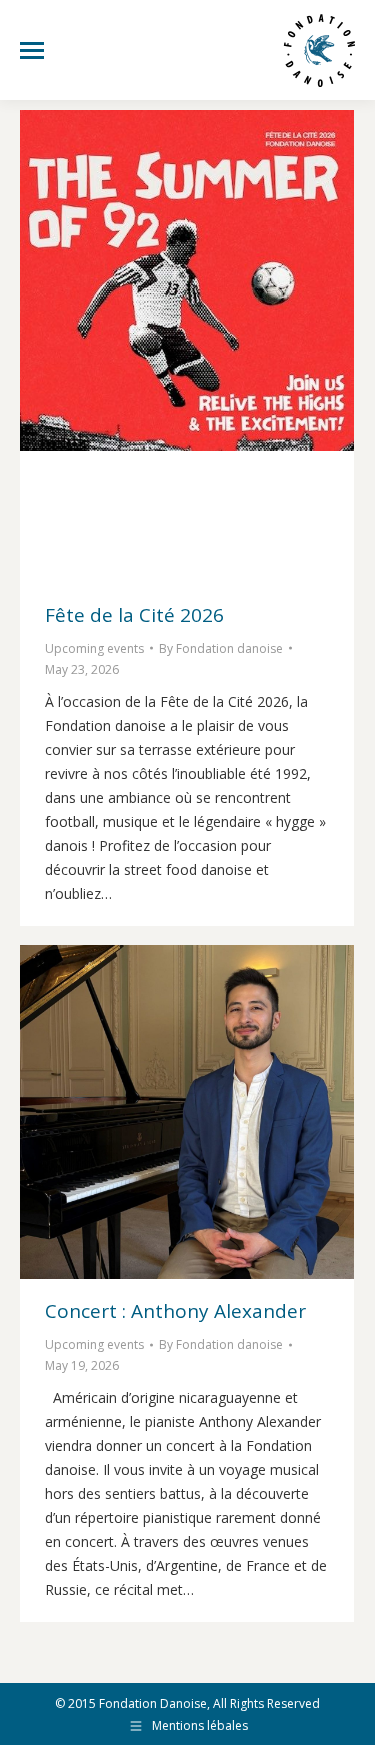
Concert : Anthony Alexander (175, 1311)
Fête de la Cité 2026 (134, 615)
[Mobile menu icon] (32, 50)
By (221, 648)
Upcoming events (94, 648)
